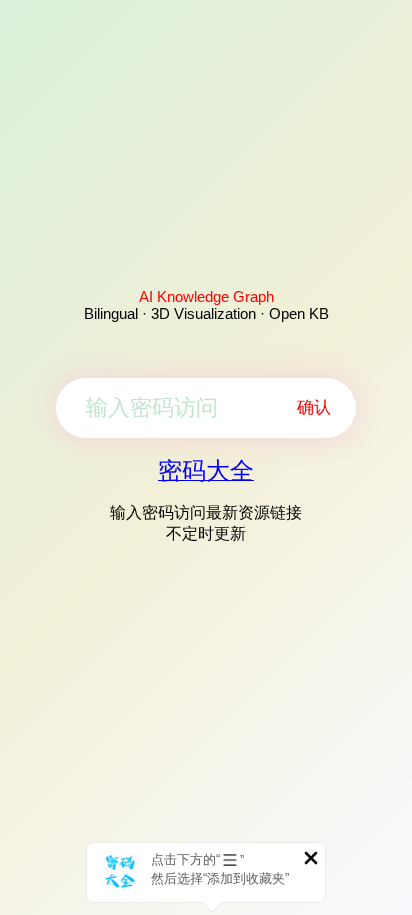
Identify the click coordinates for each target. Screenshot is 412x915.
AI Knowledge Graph (206, 296)
